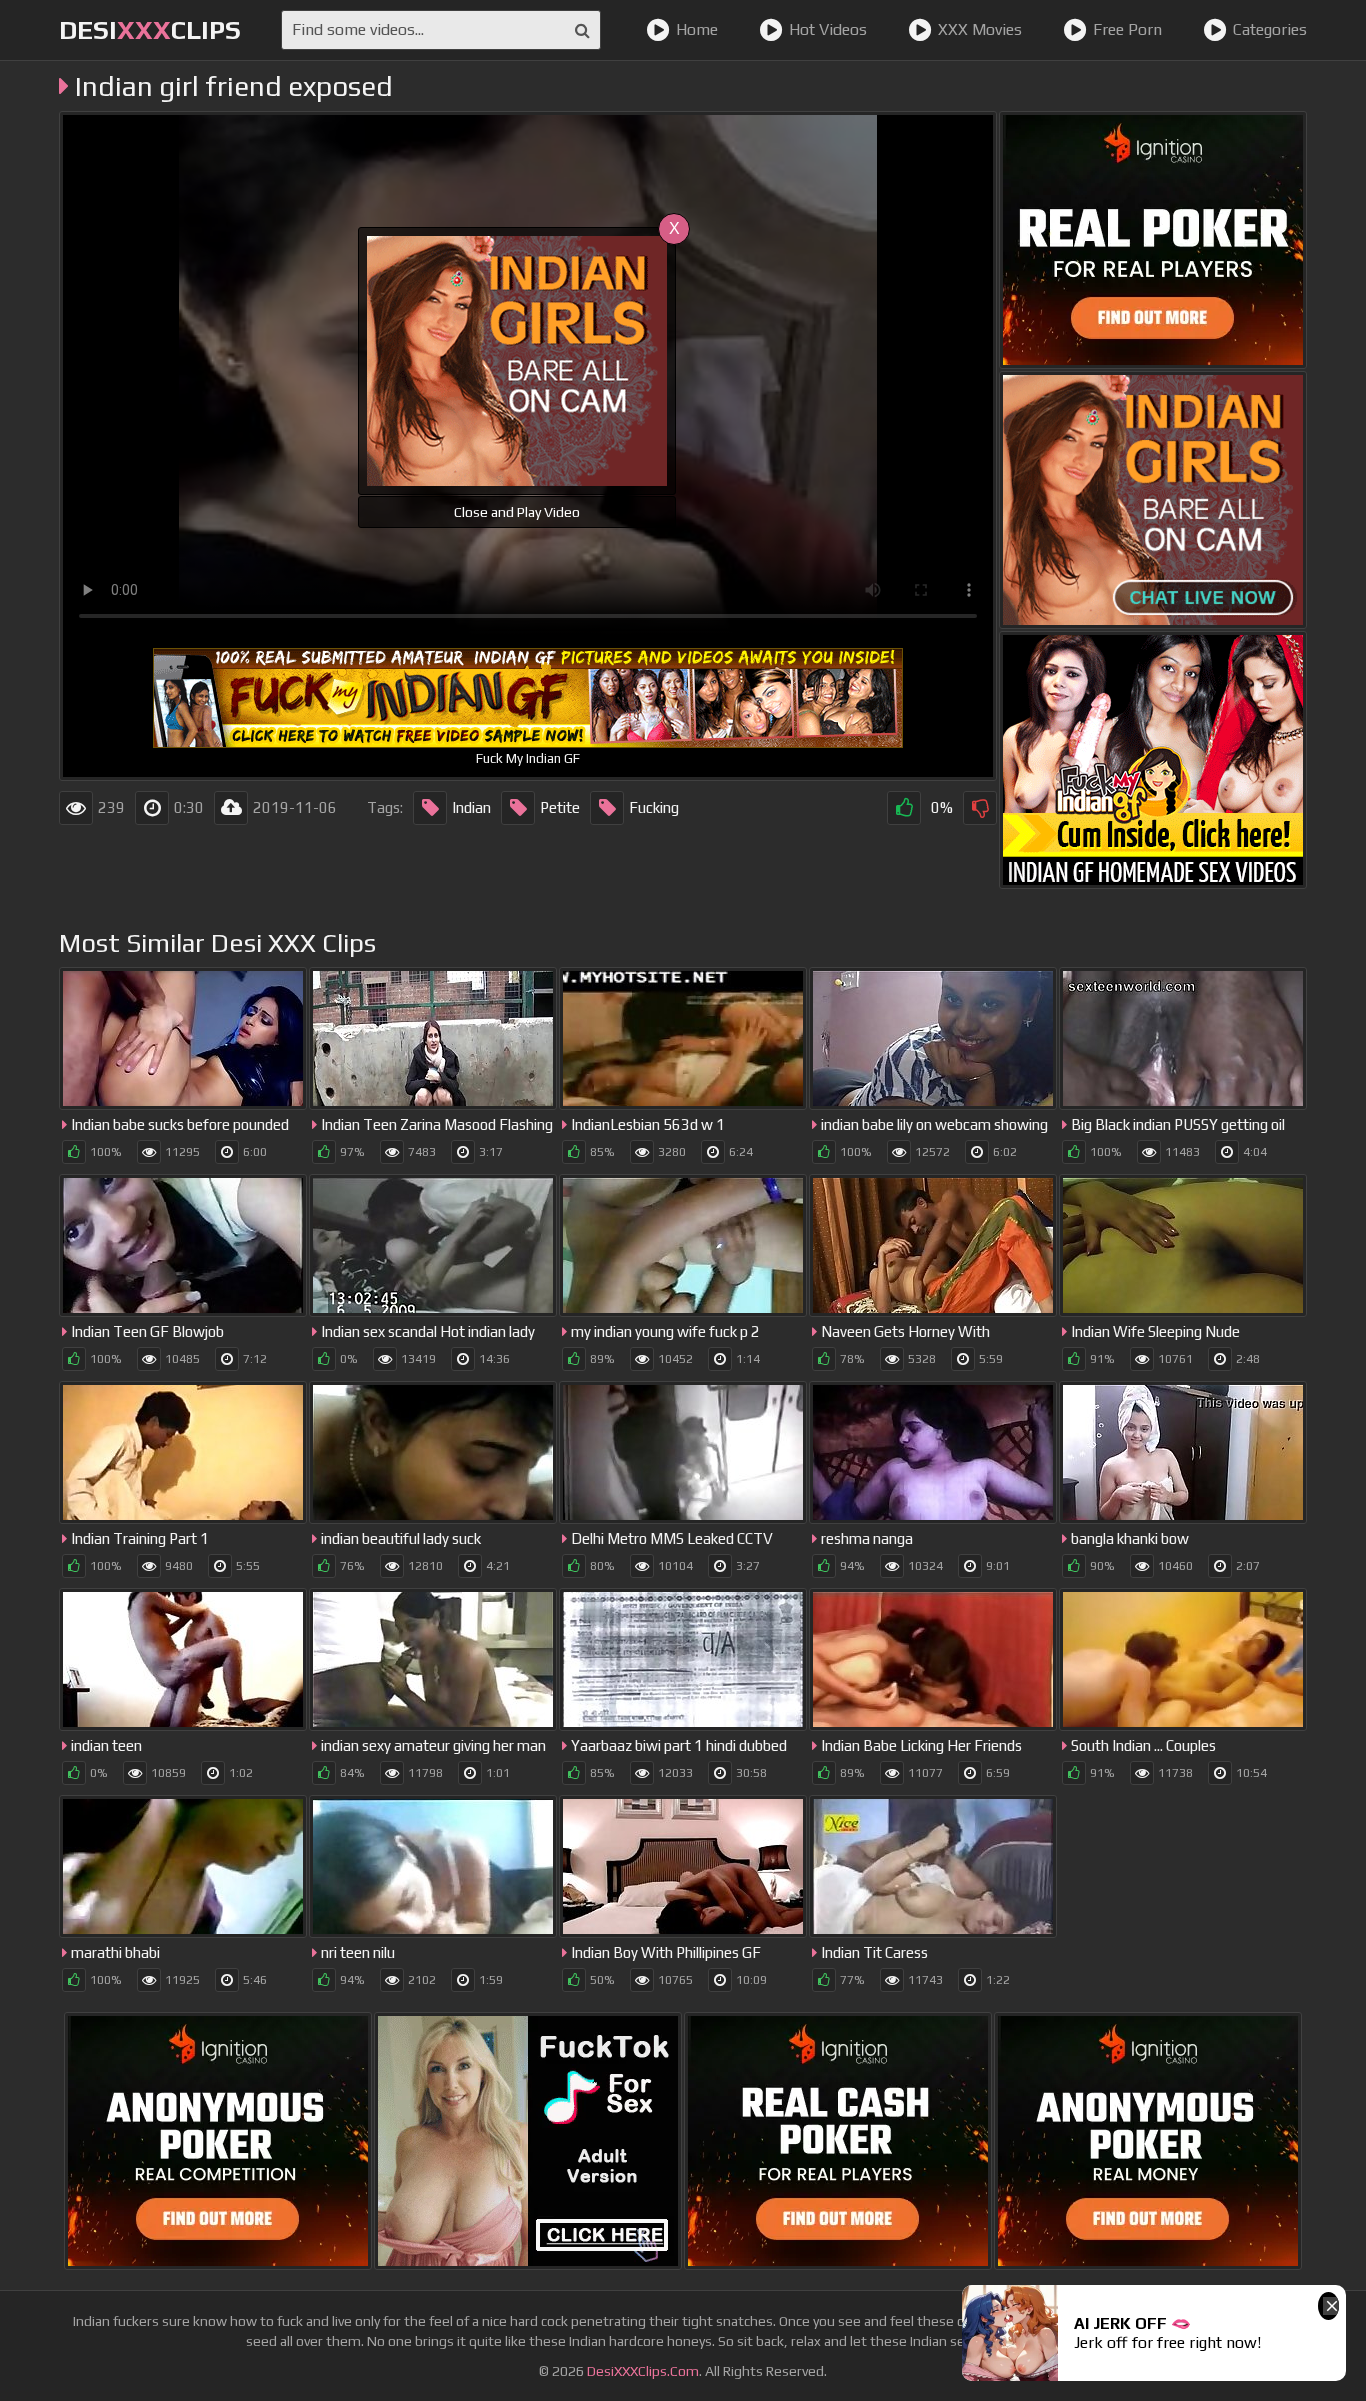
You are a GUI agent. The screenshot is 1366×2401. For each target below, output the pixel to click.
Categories (1270, 29)
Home (697, 29)
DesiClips (150, 30)
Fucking (654, 807)
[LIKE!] (904, 808)
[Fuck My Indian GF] (1153, 760)
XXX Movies (980, 29)
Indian (471, 807)
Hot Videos (828, 29)
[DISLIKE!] (980, 808)
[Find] (582, 30)
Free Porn (1127, 29)
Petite (560, 807)
